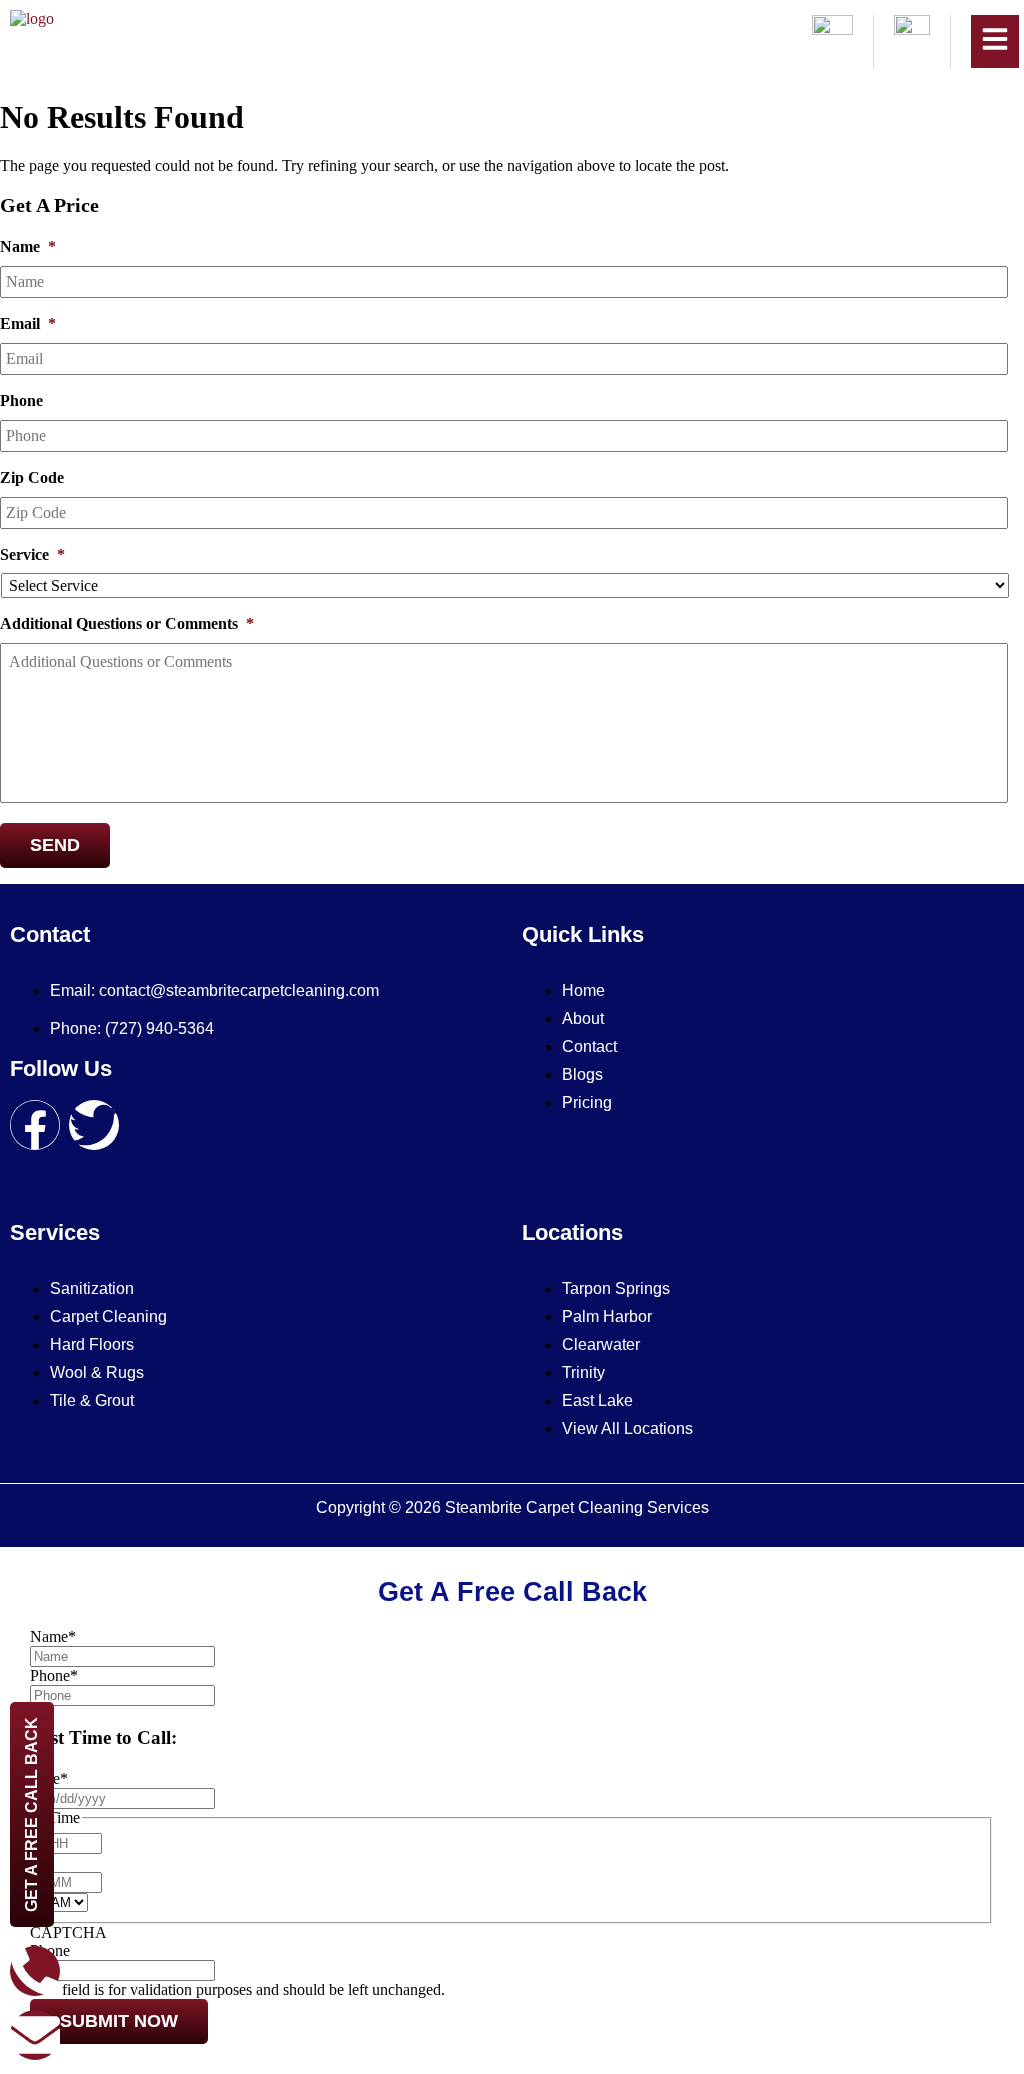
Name (28, 246)
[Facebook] (35, 1125)
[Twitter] (94, 1125)
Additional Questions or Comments (127, 623)
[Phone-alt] (35, 1971)
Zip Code (32, 477)
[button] (995, 41)
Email (28, 323)
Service (32, 554)
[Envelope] (35, 2035)
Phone (21, 400)
